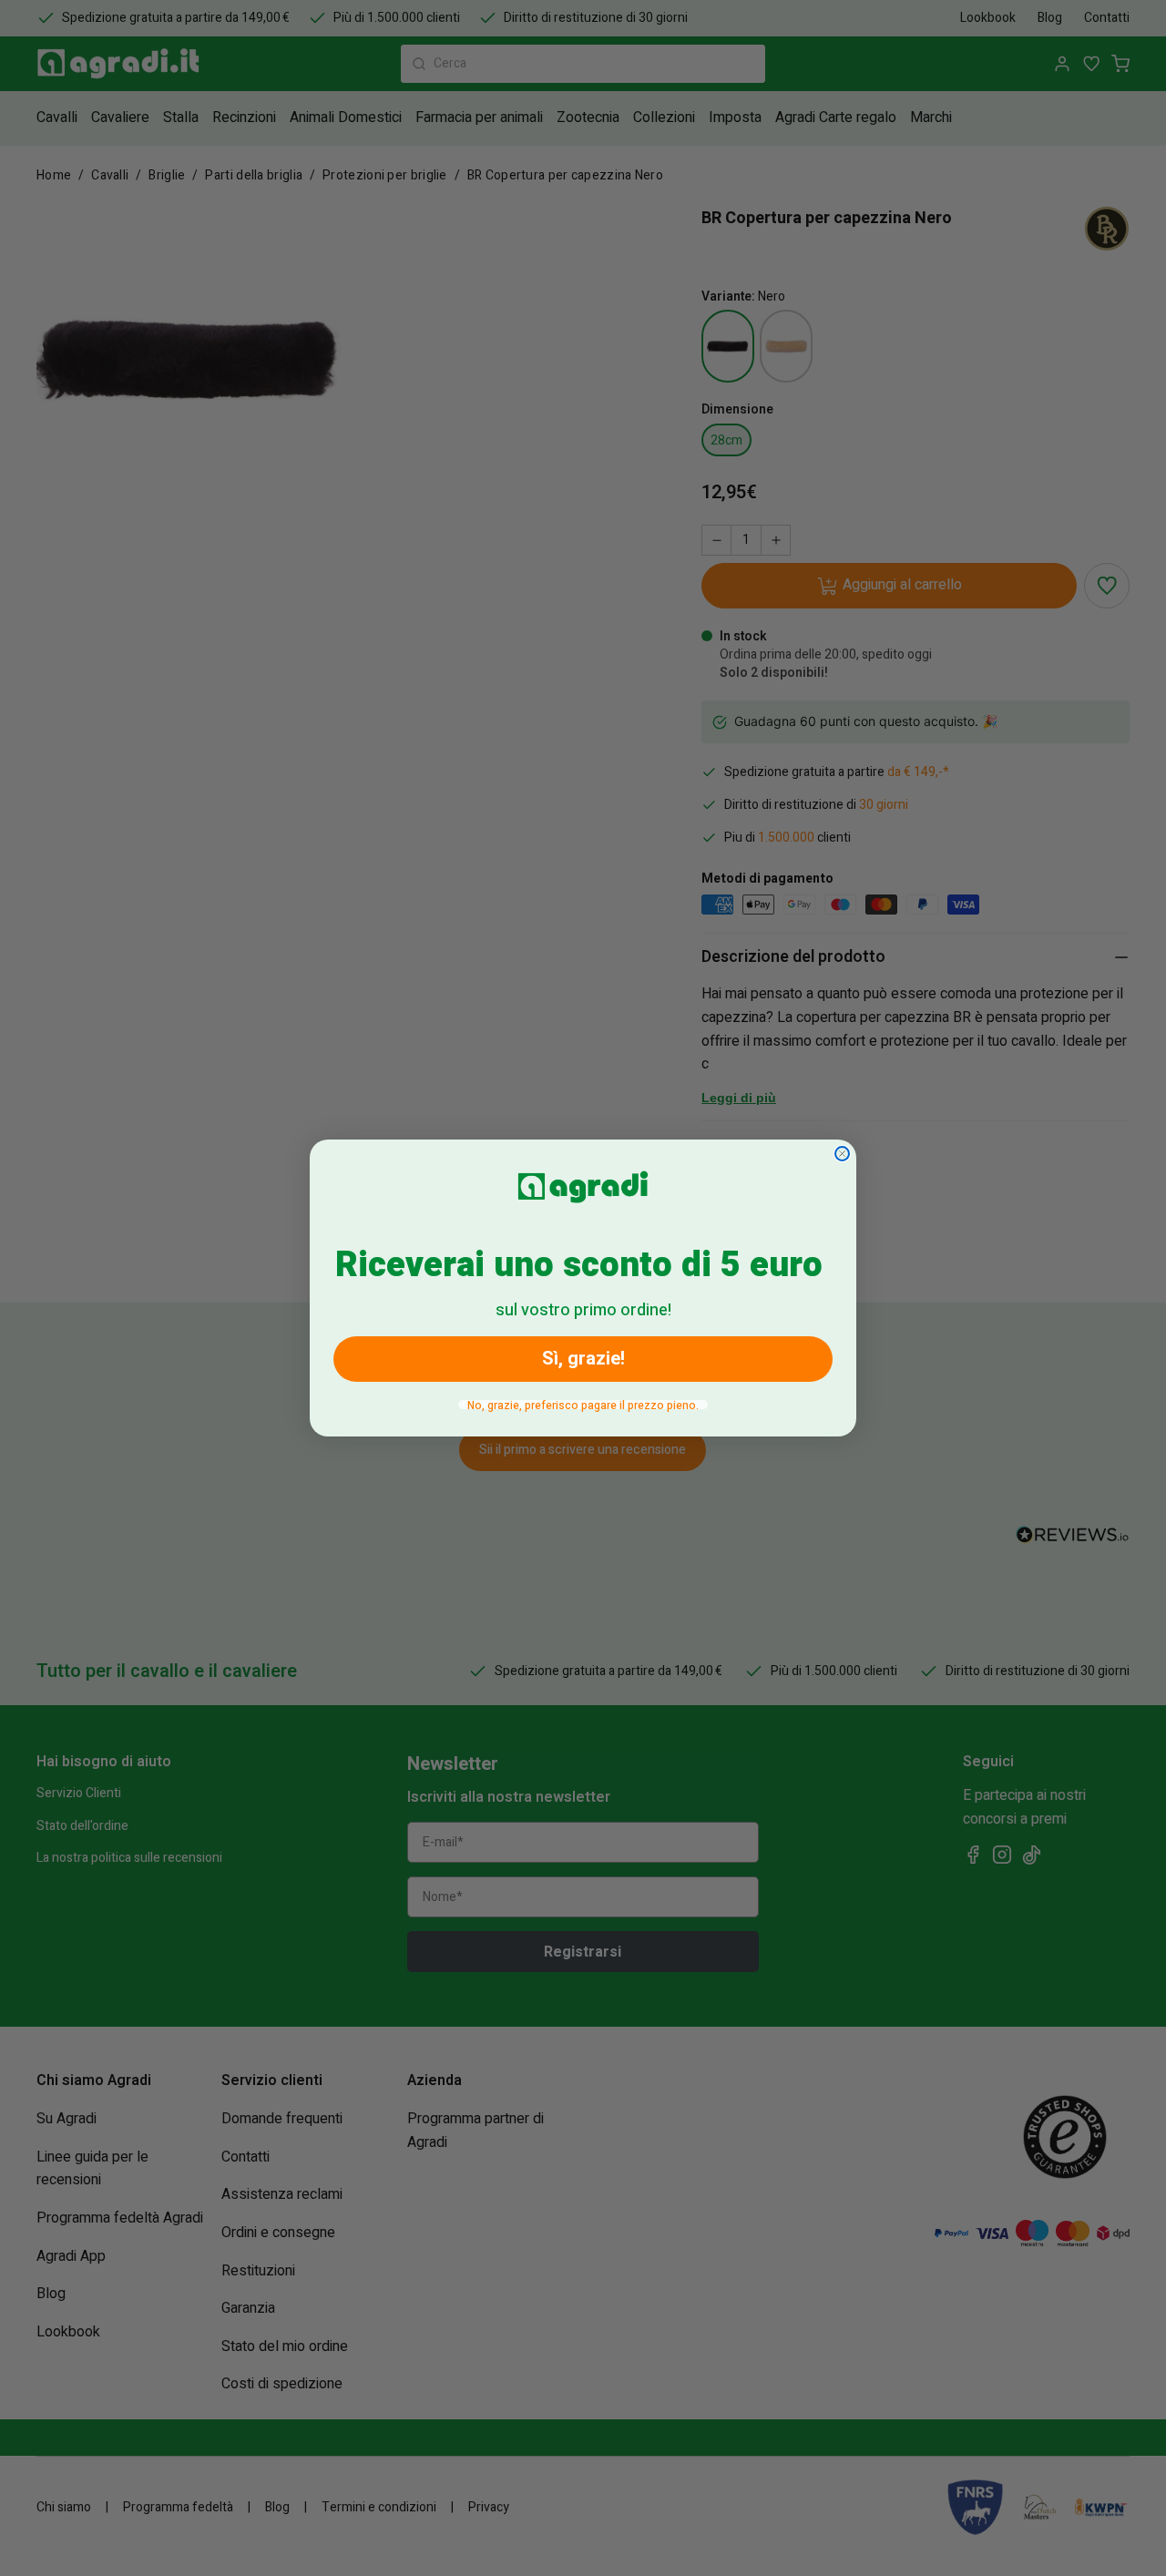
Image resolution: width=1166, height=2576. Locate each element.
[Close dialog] (842, 1154)
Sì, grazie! (583, 1359)
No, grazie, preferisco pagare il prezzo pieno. (583, 1405)
